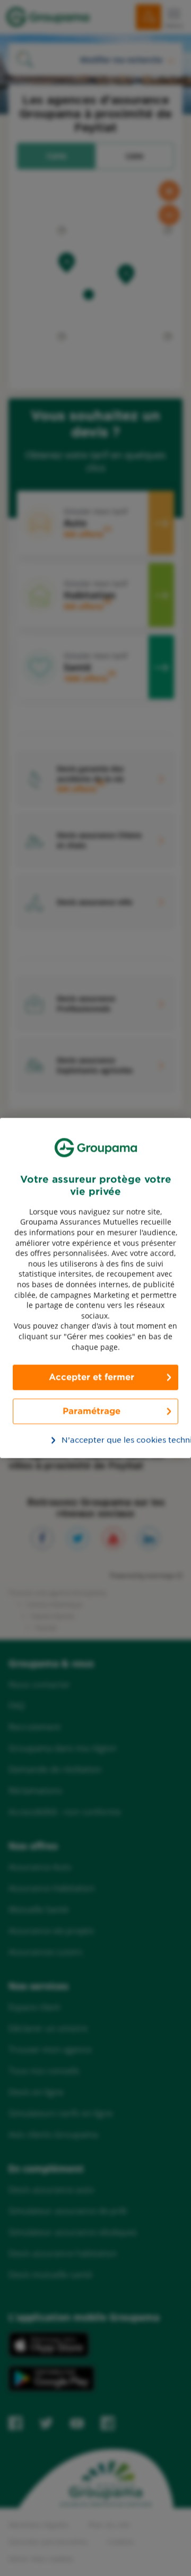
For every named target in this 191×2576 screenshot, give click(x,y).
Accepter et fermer (92, 1377)
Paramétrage (92, 1411)
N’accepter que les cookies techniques (101, 1440)
